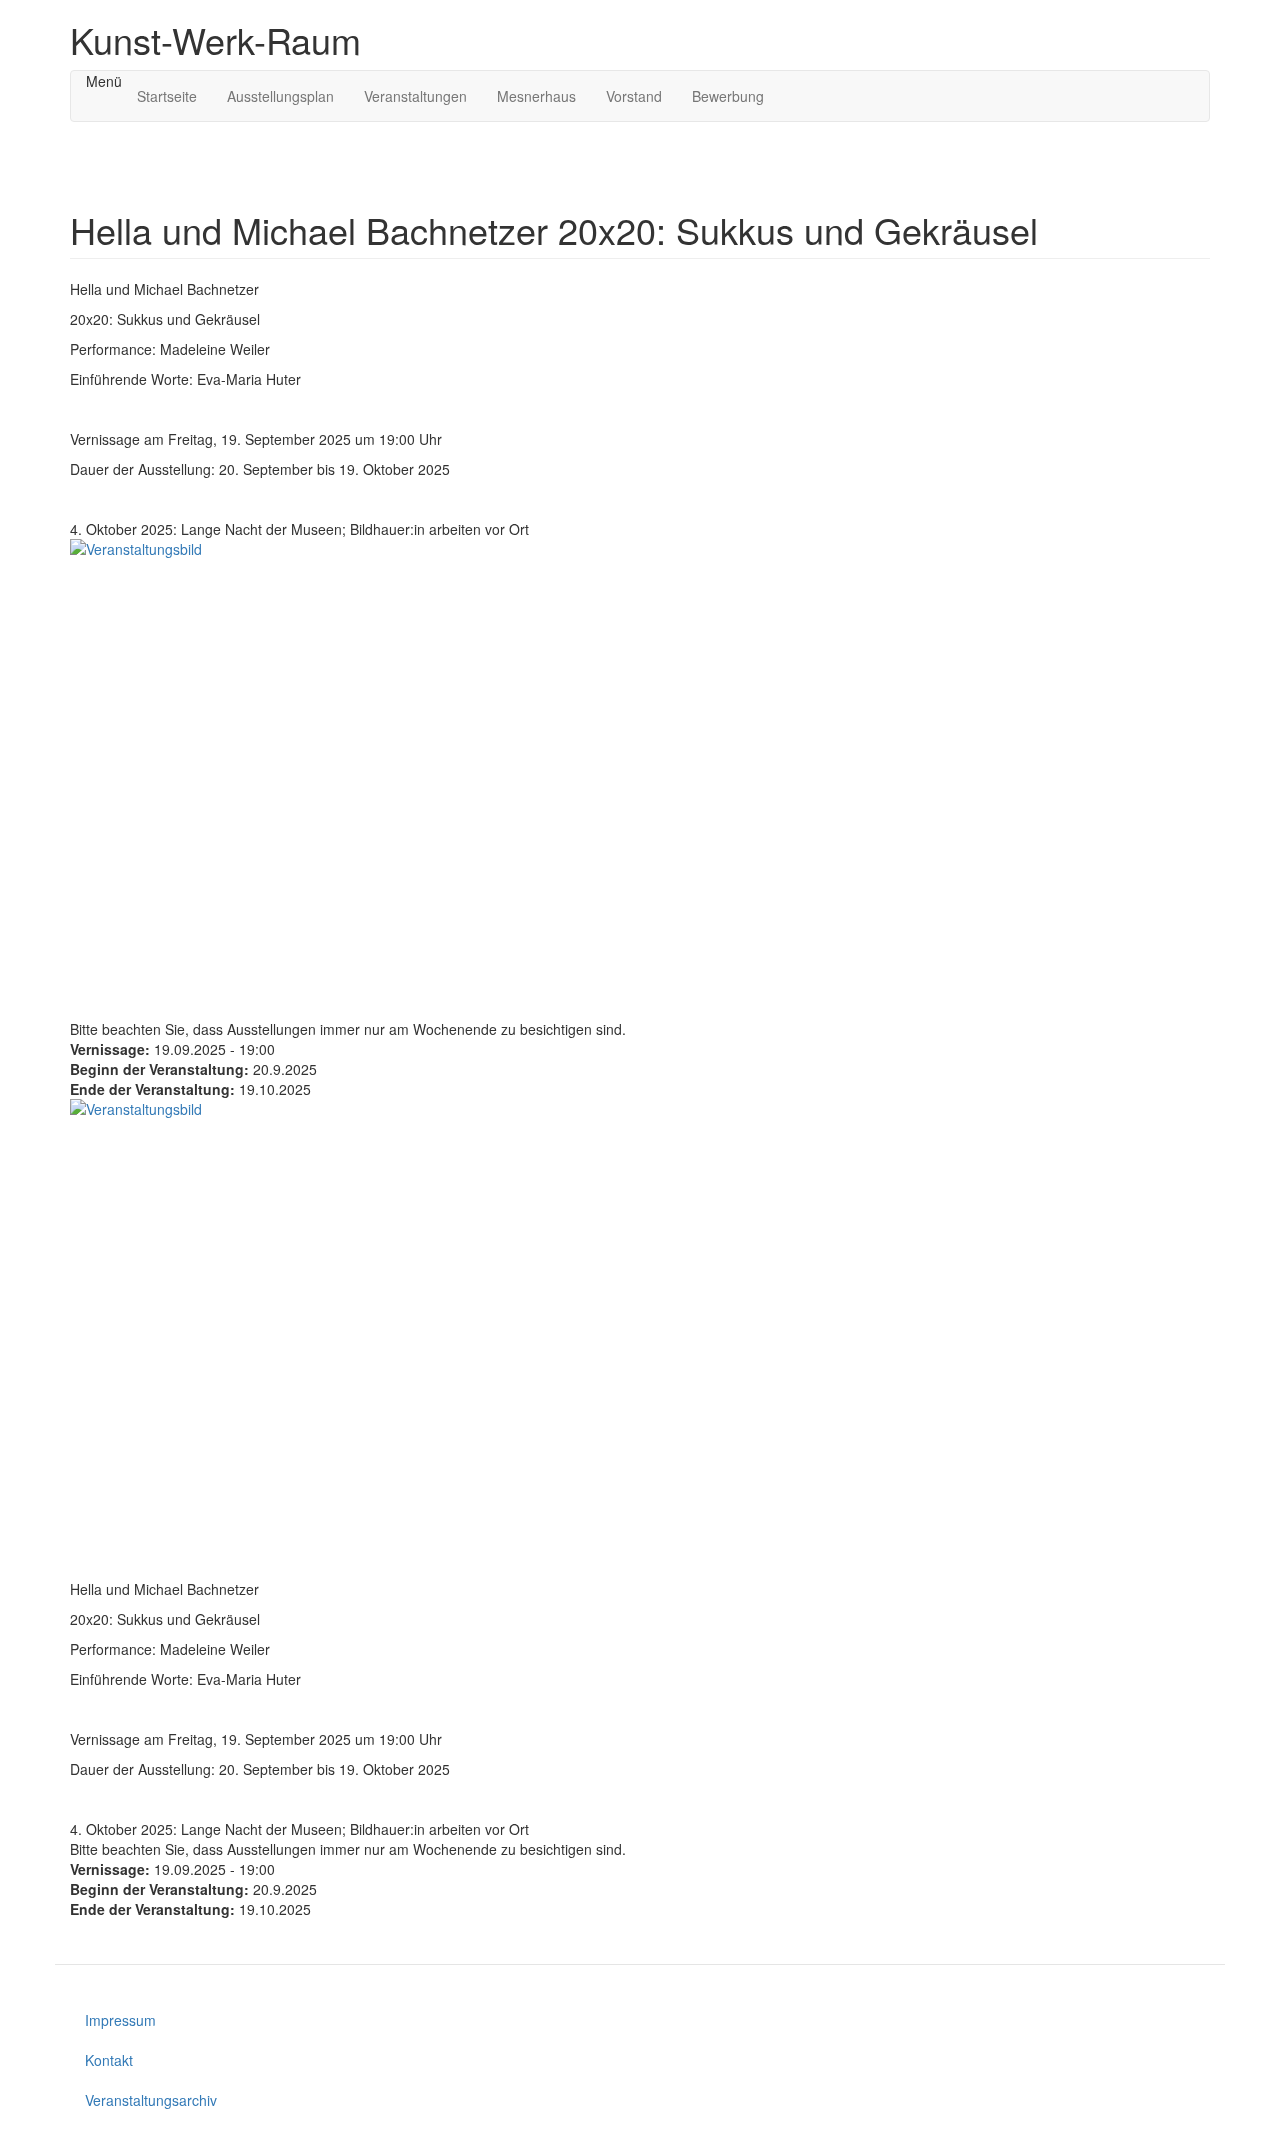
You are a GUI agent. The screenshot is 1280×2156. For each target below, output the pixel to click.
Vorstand (634, 96)
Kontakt (109, 2060)
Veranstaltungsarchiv (151, 2100)
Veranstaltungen (415, 96)
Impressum (120, 2020)
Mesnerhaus (536, 96)
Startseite (167, 96)
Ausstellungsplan (280, 96)
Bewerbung (728, 96)
